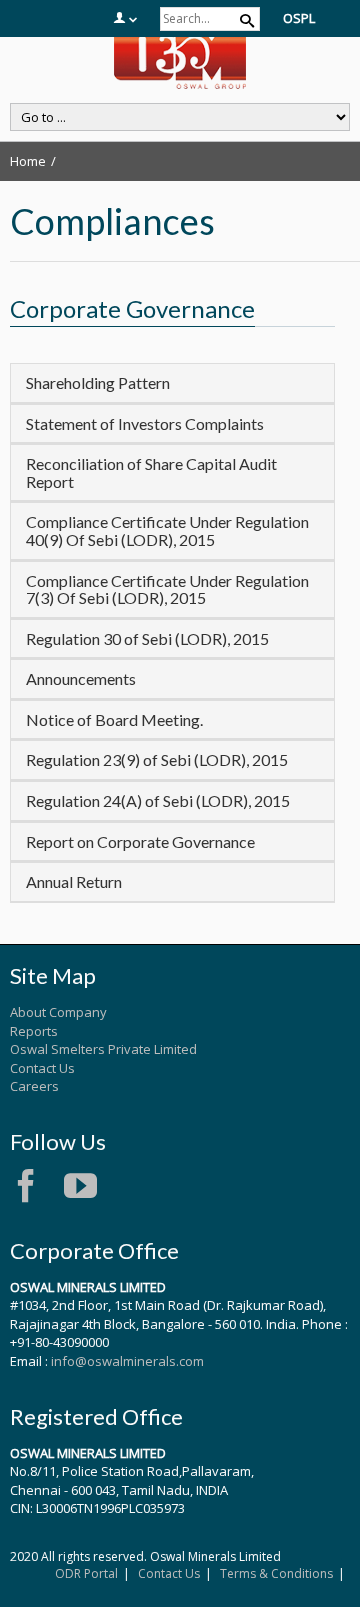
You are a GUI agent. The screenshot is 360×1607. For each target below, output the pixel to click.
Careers (34, 1086)
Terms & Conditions (276, 1573)
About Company (58, 1012)
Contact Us (42, 1068)
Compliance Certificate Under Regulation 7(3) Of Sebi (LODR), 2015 (167, 589)
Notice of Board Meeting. (114, 719)
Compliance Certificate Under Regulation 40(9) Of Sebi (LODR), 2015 (167, 530)
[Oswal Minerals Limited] (180, 58)
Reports (34, 1031)
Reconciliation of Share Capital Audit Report (151, 472)
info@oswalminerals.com (127, 1361)
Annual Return (74, 881)
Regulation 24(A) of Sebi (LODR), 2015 (158, 800)
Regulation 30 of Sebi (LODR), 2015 (147, 638)
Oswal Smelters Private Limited (103, 1049)
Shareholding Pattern (98, 382)
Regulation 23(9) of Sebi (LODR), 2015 (157, 759)
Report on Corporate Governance (140, 841)
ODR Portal (86, 1573)
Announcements (81, 678)
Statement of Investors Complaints (145, 423)
